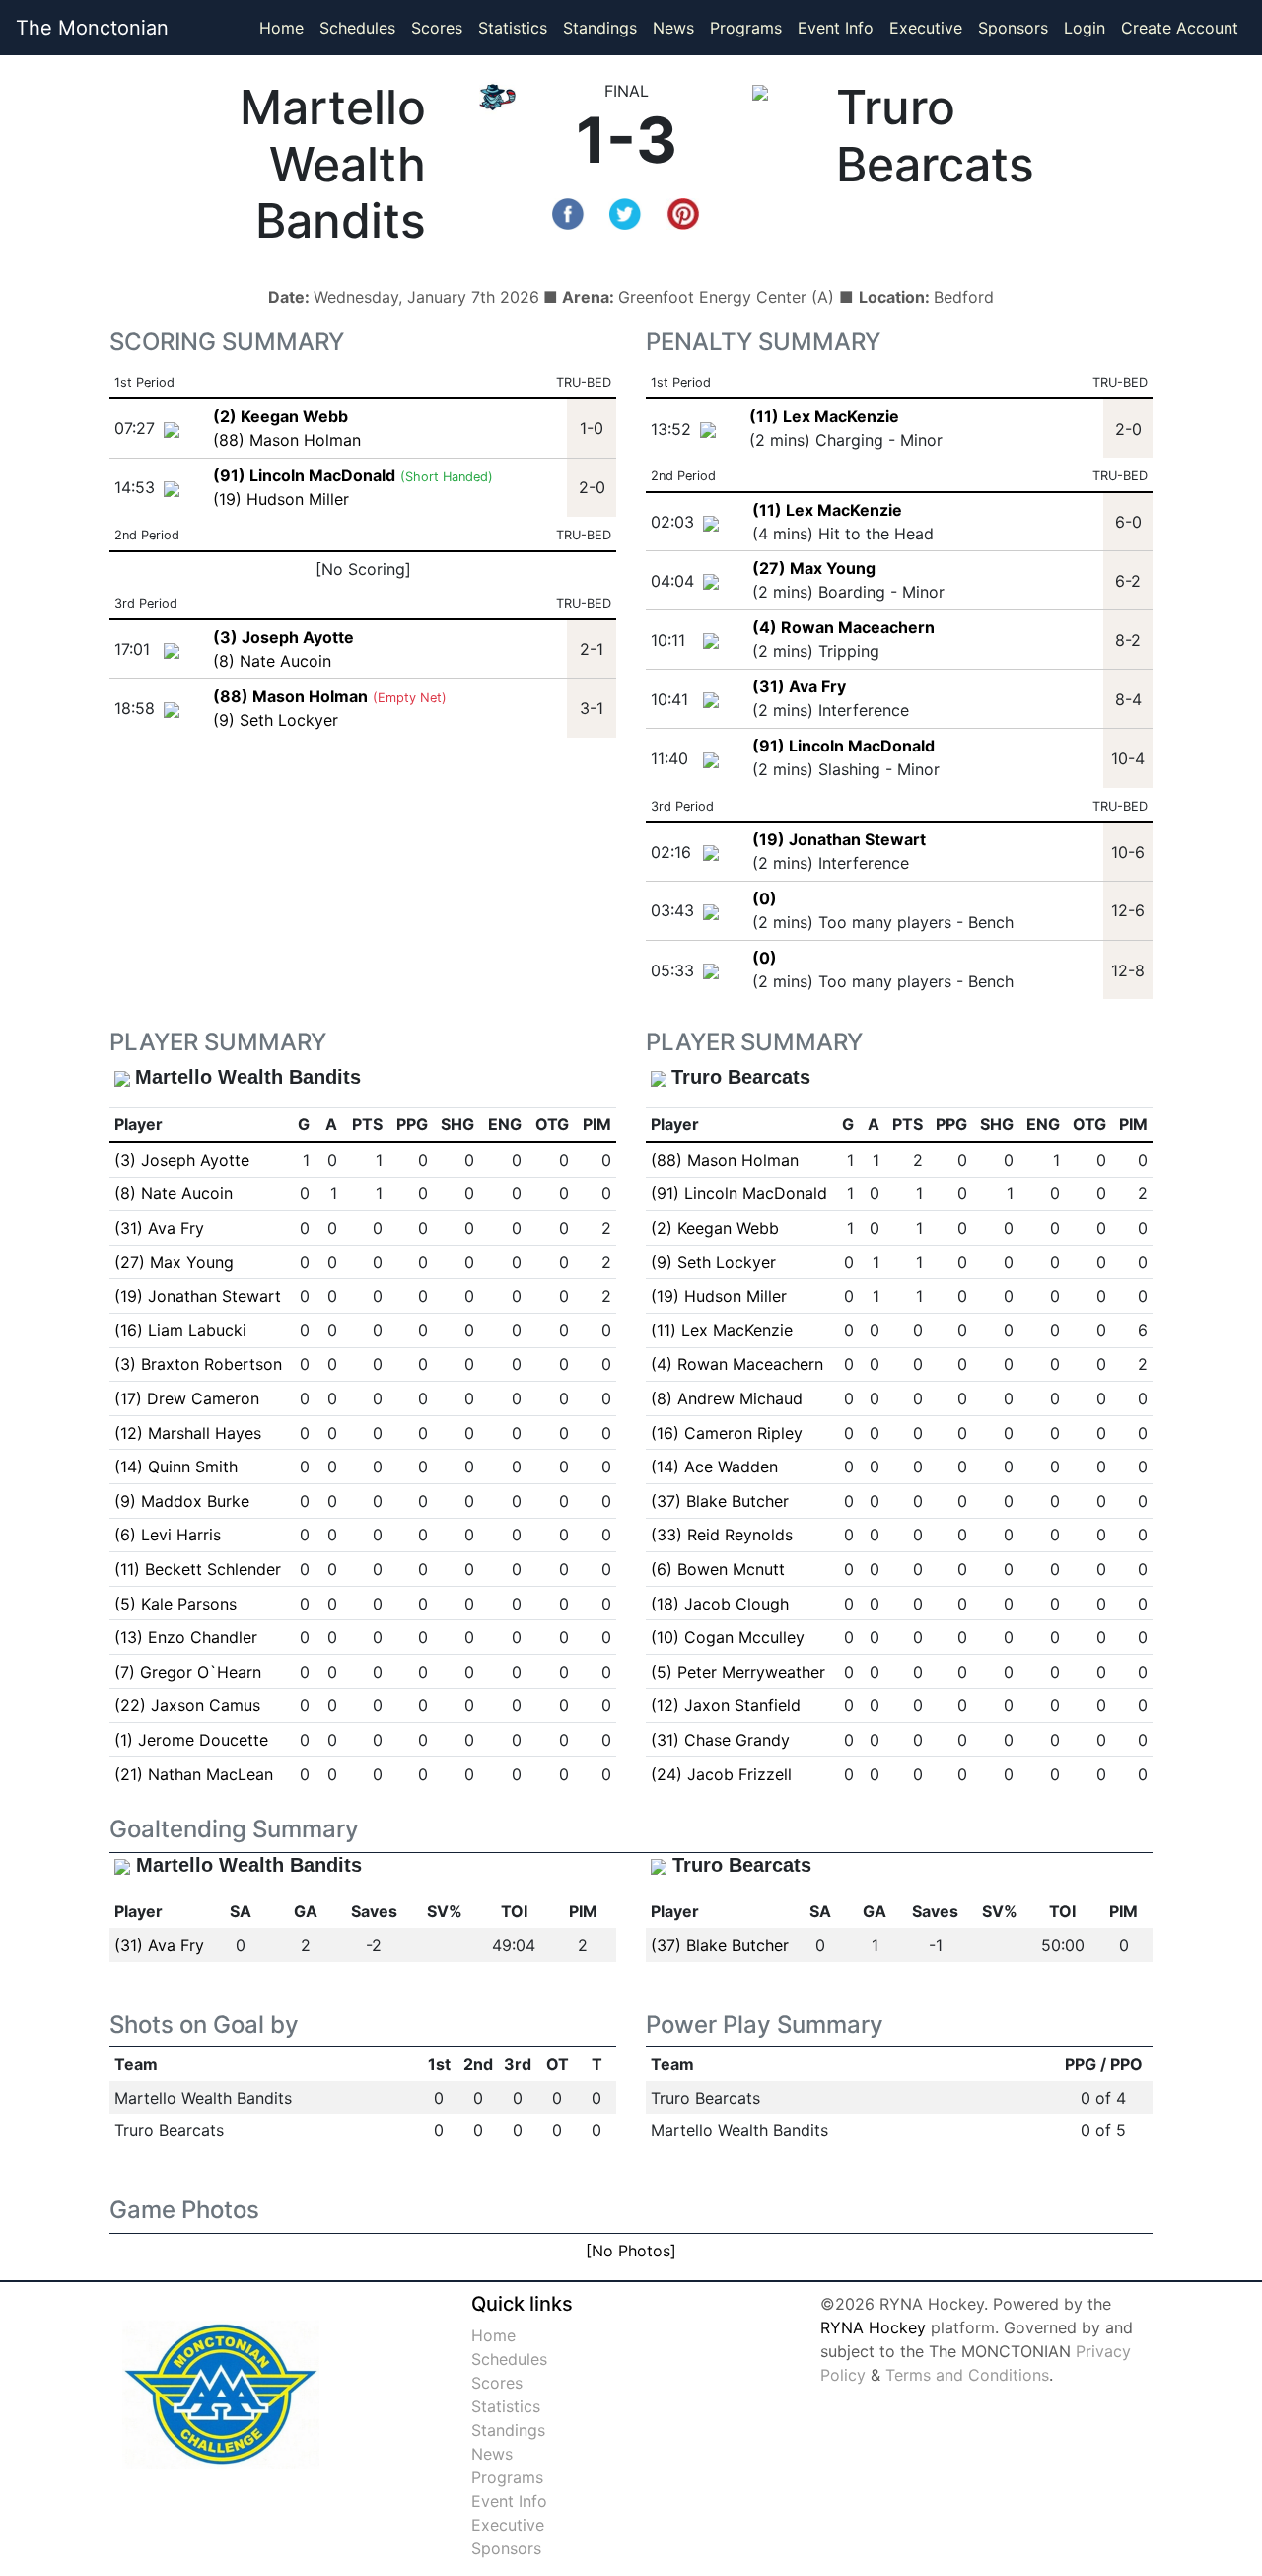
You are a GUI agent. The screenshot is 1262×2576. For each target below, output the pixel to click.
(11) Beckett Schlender (198, 1569)
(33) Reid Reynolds (722, 1535)
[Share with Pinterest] (683, 212)
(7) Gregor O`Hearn (188, 1672)
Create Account (1180, 28)
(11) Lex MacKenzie (824, 416)
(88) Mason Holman (287, 440)
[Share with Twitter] (625, 212)
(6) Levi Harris (168, 1535)
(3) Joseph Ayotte (182, 1160)
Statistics (517, 27)
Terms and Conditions (967, 2375)
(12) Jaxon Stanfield (726, 1705)
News (673, 28)
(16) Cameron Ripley (727, 1433)
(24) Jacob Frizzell (721, 1774)
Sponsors (1013, 28)
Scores (441, 27)
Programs (746, 28)
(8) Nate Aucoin (272, 661)
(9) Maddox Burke (182, 1501)
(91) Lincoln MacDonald (843, 746)
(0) (765, 898)
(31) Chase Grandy (720, 1740)
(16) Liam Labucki (180, 1330)
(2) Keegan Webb (715, 1228)
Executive (926, 28)
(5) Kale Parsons (175, 1604)
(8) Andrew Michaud (727, 1398)
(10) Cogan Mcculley (728, 1637)
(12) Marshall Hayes (188, 1433)
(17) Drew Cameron (187, 1398)
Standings (600, 28)
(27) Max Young (814, 568)
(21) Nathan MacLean (194, 1774)
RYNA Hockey (873, 2327)
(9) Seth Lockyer (276, 720)
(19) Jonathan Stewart (839, 839)
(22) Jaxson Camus (187, 1705)
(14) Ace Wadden (714, 1467)
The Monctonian (92, 28)
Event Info (836, 28)
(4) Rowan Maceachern (843, 627)
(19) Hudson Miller (281, 499)
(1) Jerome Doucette (191, 1740)
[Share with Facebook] (568, 212)
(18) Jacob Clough (720, 1604)
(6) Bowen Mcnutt (718, 1569)
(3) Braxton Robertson (198, 1364)
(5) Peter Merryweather (738, 1672)
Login (1085, 28)
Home (281, 28)
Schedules (357, 28)
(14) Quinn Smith (176, 1467)
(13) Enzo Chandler (186, 1637)
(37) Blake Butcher (720, 1501)
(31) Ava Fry (799, 686)
